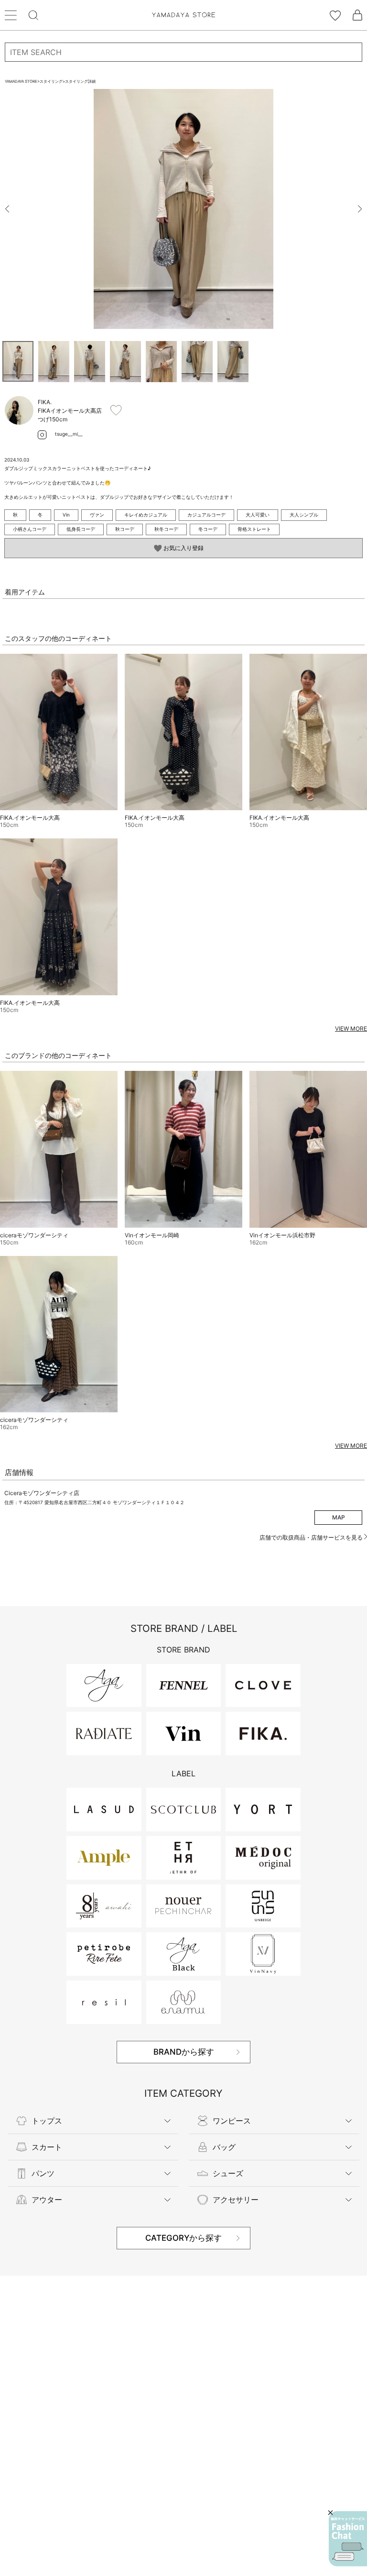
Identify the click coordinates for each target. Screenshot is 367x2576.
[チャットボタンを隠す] (330, 2513)
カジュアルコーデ (206, 515)
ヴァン (97, 515)
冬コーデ (208, 529)
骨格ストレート (254, 529)
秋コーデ (125, 529)
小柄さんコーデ (30, 529)
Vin (66, 515)
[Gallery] (183, 209)
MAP (339, 1517)
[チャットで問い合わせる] (348, 2539)
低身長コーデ (81, 529)
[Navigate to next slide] (360, 209)
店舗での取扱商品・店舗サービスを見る (312, 1537)
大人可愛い (258, 515)
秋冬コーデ (166, 529)
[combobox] (183, 52)
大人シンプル (304, 515)
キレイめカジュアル (146, 515)
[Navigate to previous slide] (7, 209)
